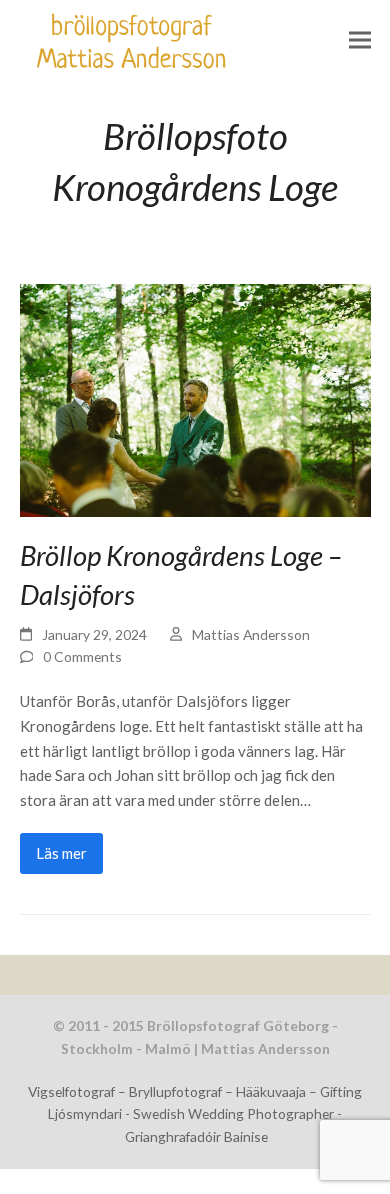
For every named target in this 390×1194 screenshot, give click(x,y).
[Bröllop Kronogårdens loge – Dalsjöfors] (195, 398)
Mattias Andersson (251, 634)
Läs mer (61, 853)
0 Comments (82, 656)
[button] (360, 40)
